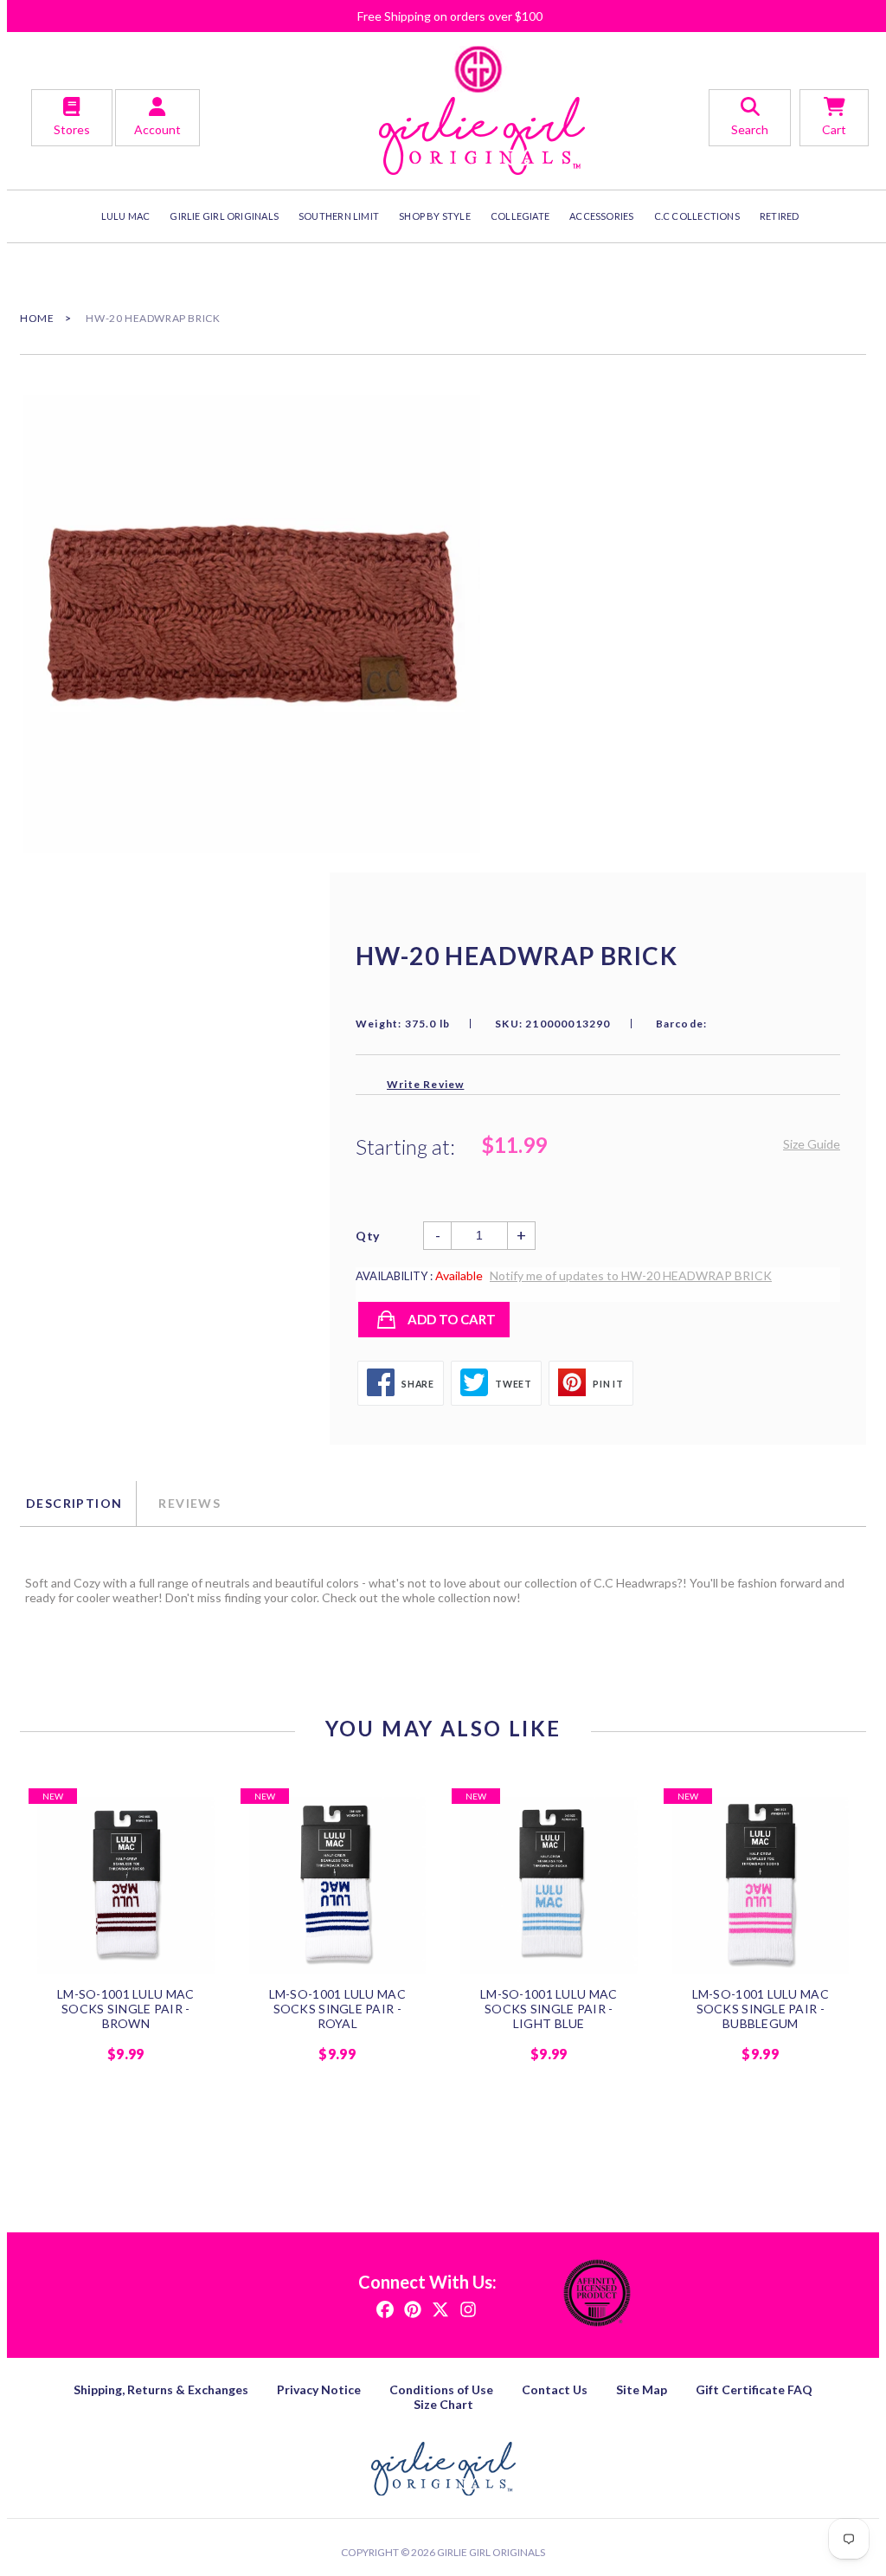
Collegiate (520, 216)
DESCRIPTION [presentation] (74, 1503)
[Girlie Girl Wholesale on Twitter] (440, 2308)
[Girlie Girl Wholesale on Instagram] (468, 2308)
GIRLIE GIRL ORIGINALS (224, 216)
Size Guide (812, 1144)
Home (37, 318)
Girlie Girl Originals (491, 2552)
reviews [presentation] (189, 1503)
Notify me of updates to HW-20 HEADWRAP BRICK (631, 1275)
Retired (780, 216)
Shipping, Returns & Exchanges (161, 2389)
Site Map (642, 2389)
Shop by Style (435, 216)
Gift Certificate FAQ (754, 2389)
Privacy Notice (319, 2389)
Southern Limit (339, 216)
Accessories (601, 216)
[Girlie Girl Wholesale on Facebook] (385, 2308)
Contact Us (555, 2389)
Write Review (425, 1084)
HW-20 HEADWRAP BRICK (153, 318)
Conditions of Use (441, 2389)
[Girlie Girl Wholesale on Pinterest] (413, 2308)
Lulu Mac (126, 216)
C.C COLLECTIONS (697, 216)
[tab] (78, 1504)
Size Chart (443, 2404)
